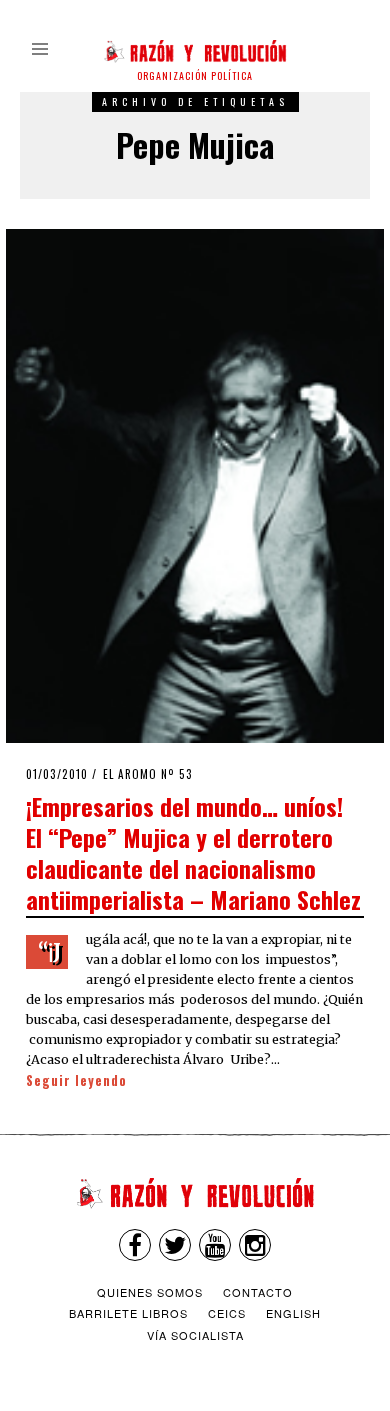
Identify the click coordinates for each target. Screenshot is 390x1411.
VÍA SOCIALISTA (195, 1335)
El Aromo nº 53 (148, 774)
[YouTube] (215, 1245)
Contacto (258, 1292)
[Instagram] (255, 1245)
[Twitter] (175, 1245)
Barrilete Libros (128, 1313)
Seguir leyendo (76, 1080)
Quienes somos (150, 1292)
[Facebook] (135, 1245)
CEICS (227, 1313)
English (293, 1313)
